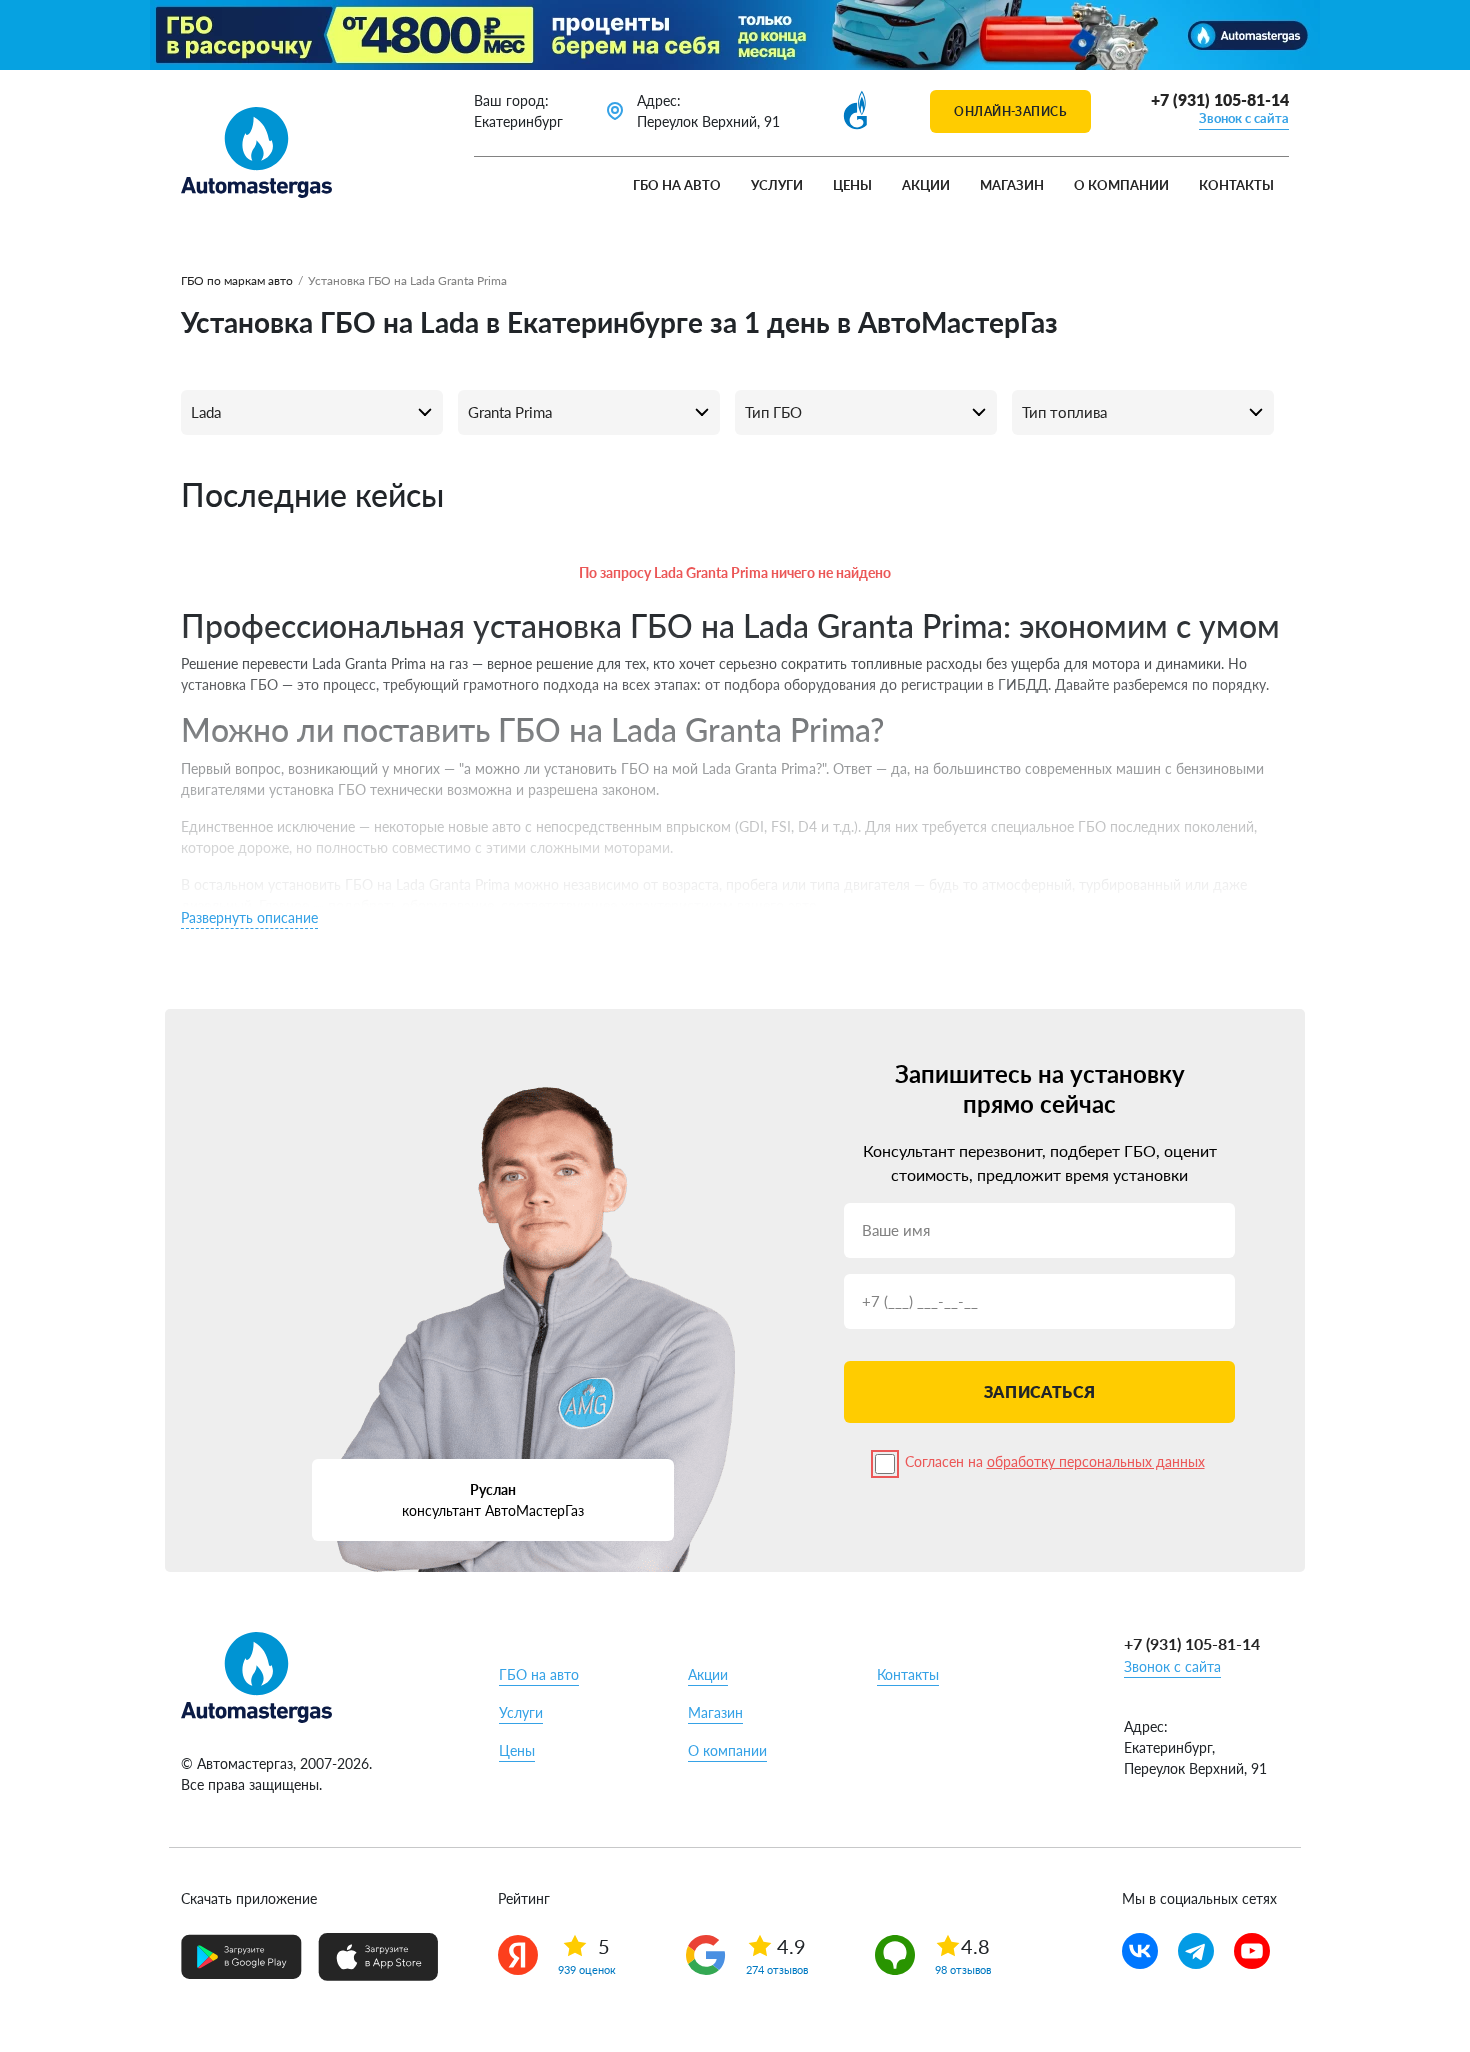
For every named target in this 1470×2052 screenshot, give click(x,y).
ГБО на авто (677, 185)
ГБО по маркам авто (237, 280)
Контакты (1236, 185)
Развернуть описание (249, 917)
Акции (926, 185)
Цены (852, 185)
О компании (1121, 185)
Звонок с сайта (1244, 118)
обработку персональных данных (1096, 1461)
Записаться (1039, 1391)
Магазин (1012, 185)
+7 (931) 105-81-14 (1220, 99)
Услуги (777, 185)
